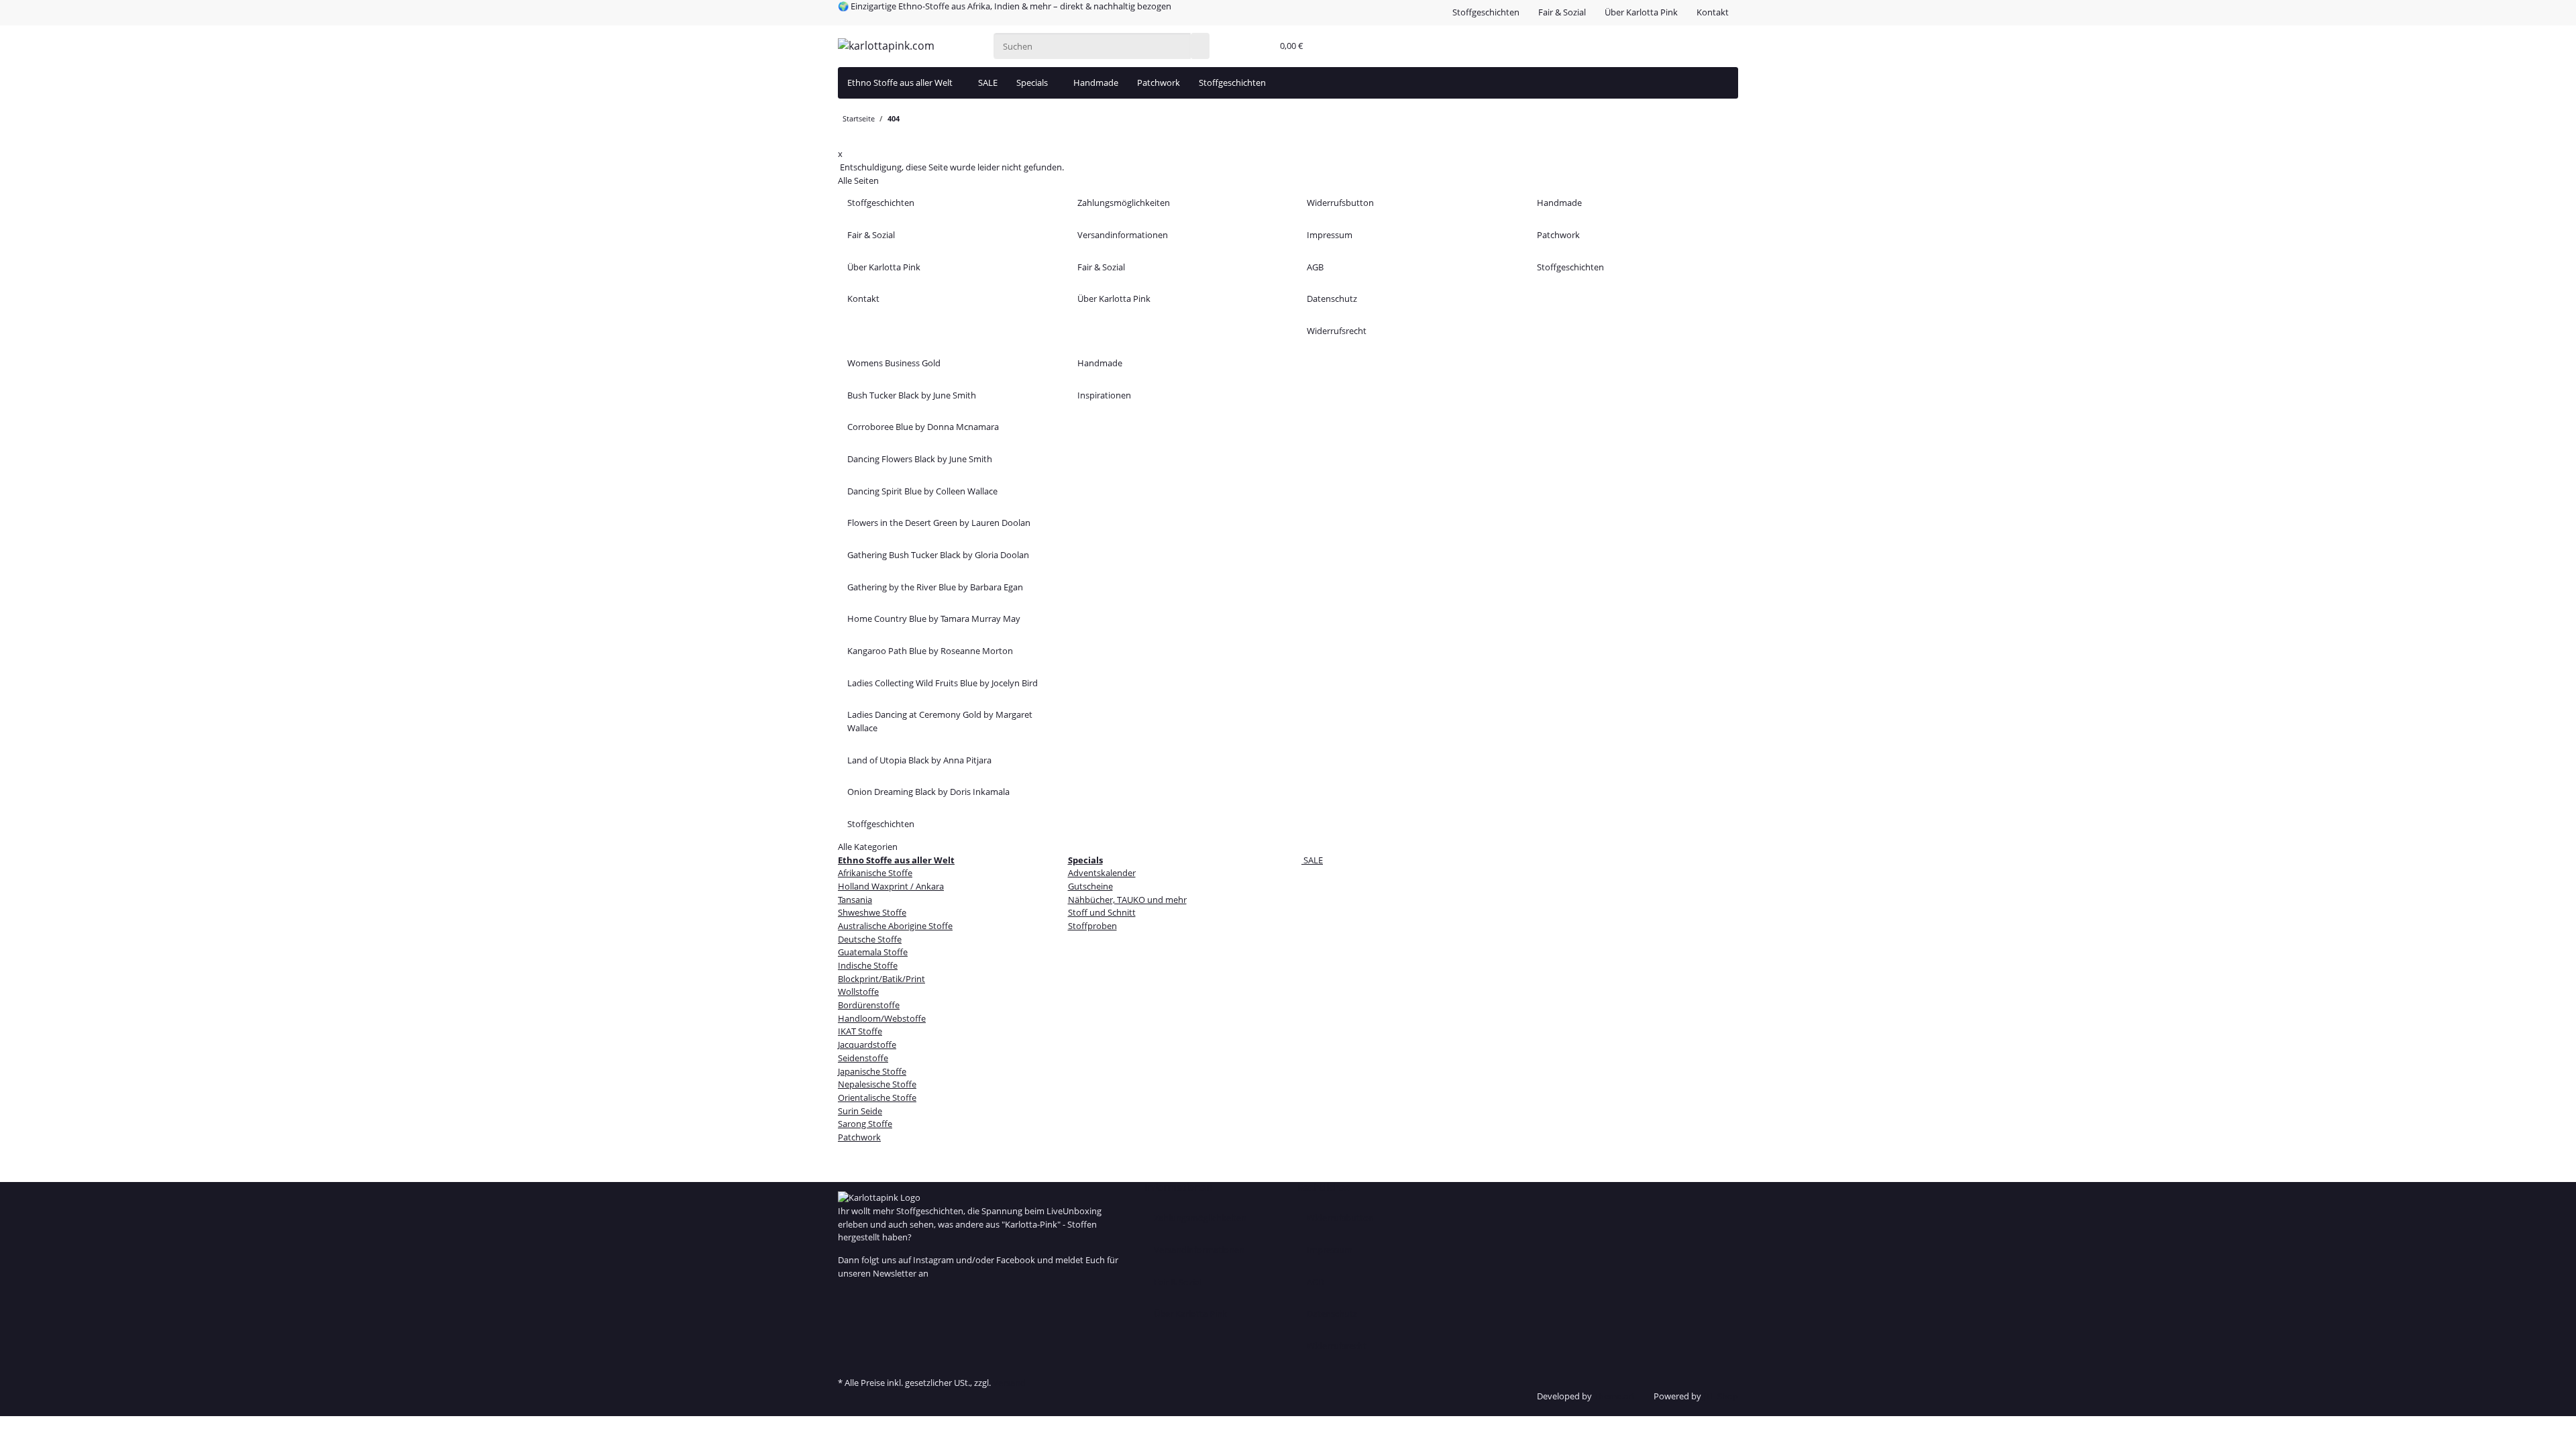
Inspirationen (1104, 395)
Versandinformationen (1123, 235)
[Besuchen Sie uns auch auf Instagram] (847, 1338)
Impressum (1330, 235)
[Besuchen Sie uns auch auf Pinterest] (847, 1324)
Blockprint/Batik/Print (881, 979)
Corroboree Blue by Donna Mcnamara (923, 427)
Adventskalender (1102, 873)
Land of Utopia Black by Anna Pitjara (919, 760)
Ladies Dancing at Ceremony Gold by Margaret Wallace (940, 721)
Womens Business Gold (894, 363)
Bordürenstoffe (869, 1005)
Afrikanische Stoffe (875, 873)
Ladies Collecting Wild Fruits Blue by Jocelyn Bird (943, 683)
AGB (1315, 267)
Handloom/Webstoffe (882, 1018)
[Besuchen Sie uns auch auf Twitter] (847, 1310)
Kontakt (1713, 12)
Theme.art (1614, 1396)
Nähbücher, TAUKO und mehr (1127, 900)
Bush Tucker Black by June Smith (912, 395)
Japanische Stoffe (872, 1071)
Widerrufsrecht (1337, 331)
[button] (1259, 46)
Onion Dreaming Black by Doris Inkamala (928, 792)
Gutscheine (1090, 886)
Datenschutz (1332, 299)
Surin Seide (860, 1111)
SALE (1312, 860)
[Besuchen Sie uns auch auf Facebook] (847, 1297)
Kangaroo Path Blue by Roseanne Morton (930, 651)
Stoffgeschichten (1486, 12)
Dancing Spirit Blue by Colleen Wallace (922, 491)
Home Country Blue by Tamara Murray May (934, 619)
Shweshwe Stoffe (872, 912)
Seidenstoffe (863, 1058)
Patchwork (1159, 83)
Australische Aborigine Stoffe (895, 926)
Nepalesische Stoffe (877, 1084)
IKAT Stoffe (860, 1031)
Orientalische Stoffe (877, 1097)
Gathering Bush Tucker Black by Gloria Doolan (938, 555)
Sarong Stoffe (865, 1124)
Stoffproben (1092, 926)
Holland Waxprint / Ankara (891, 886)
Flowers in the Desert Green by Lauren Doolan (939, 523)
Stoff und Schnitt (1102, 912)
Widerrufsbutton (1340, 203)
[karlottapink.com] (886, 46)
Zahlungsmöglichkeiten (1124, 203)
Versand (1009, 1383)
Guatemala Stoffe (873, 952)
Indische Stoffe (868, 965)
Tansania (855, 900)
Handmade (1096, 83)
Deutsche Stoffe (870, 939)
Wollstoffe (858, 991)
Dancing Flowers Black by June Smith (920, 459)
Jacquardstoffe (867, 1044)
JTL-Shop (1721, 1396)
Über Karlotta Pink (1641, 12)
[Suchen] (1200, 46)
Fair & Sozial (1562, 12)
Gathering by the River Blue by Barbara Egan (935, 587)
